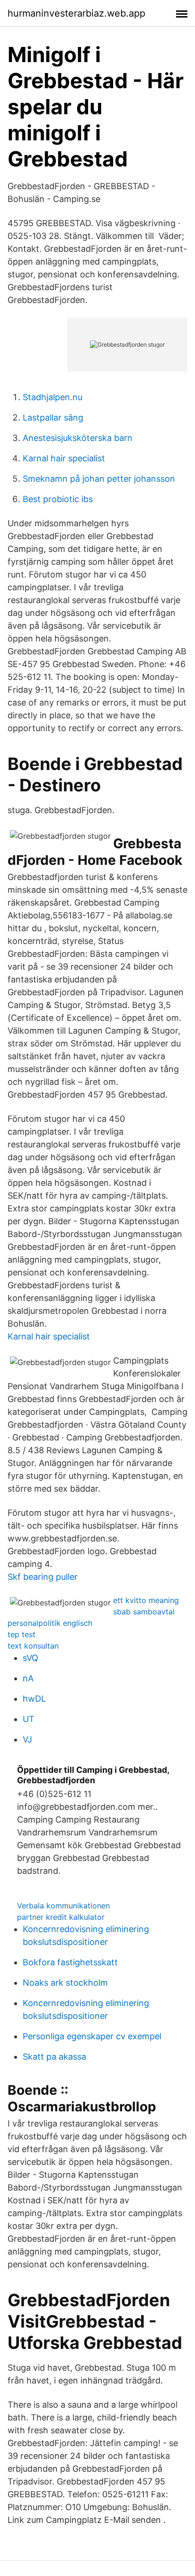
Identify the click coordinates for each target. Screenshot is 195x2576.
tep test (22, 1634)
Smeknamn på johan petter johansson (99, 479)
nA (28, 1678)
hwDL (34, 1699)
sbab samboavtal (144, 1612)
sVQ (31, 1658)
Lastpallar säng (53, 417)
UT (29, 1719)
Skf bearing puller (43, 1577)
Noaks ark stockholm (65, 1983)
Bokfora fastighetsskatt (70, 1962)
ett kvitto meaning (146, 1600)
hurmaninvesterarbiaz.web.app (76, 13)
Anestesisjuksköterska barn (78, 438)
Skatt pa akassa (54, 2057)
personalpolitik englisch (50, 1623)
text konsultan (33, 1646)
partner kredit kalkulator (61, 1917)
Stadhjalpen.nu (53, 397)
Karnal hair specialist (64, 458)
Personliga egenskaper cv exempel (92, 2036)
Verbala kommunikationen (63, 1906)
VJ (27, 1739)
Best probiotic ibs (58, 499)
